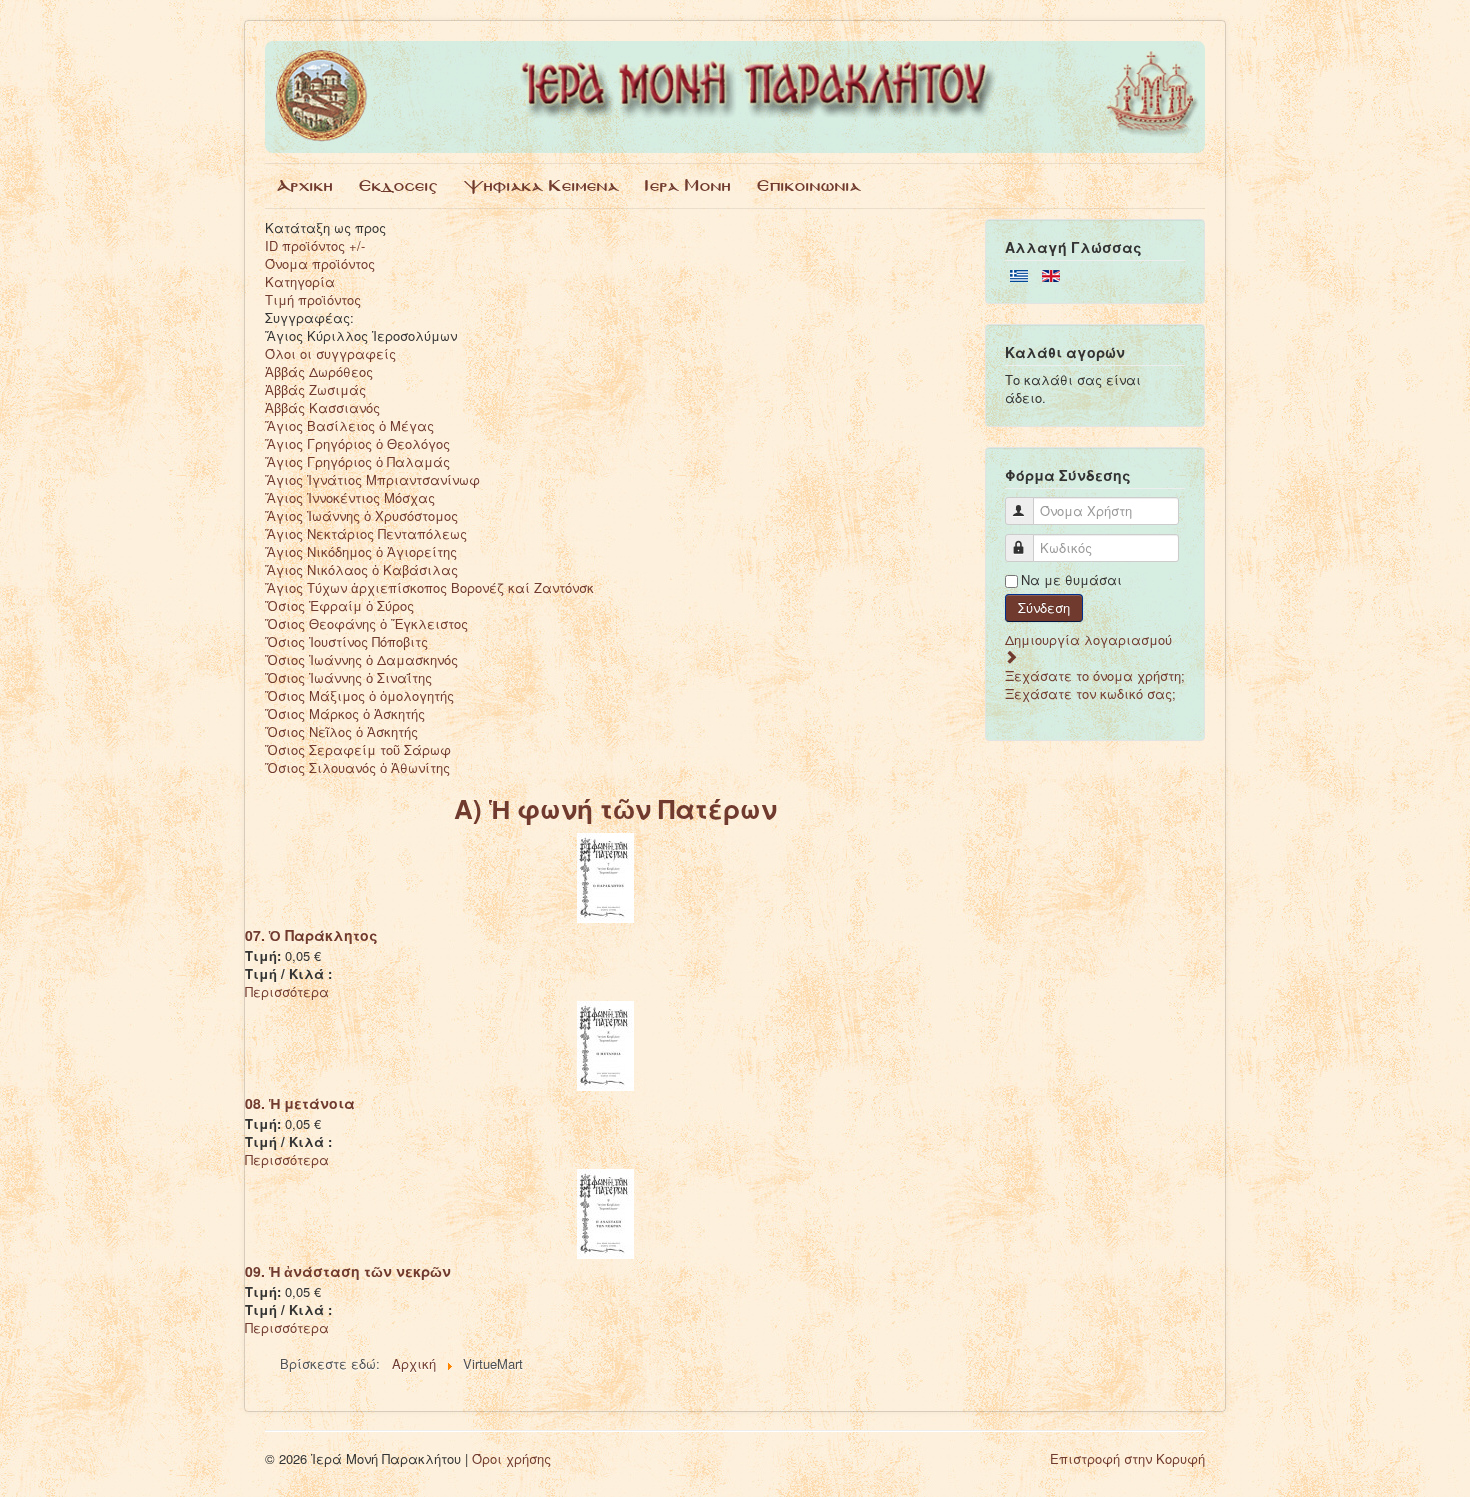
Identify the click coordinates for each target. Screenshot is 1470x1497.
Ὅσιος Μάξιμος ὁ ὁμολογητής (359, 695)
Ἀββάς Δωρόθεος (319, 371)
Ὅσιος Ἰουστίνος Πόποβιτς (346, 641)
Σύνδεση (1044, 607)
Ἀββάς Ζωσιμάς (315, 389)
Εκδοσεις (398, 185)
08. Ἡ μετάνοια (300, 1103)
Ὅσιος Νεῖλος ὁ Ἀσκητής (341, 731)
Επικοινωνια (809, 185)
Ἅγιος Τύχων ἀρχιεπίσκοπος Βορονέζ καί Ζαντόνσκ (429, 587)
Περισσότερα (287, 991)
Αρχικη (305, 185)
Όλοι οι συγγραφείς (330, 353)
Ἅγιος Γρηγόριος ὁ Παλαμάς (357, 461)
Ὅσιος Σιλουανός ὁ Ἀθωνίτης (357, 767)
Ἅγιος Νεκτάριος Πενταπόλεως (366, 533)
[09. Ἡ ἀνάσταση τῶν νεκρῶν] (605, 1211)
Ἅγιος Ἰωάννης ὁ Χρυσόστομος (361, 515)
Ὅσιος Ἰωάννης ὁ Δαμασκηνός (361, 659)
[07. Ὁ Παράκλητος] (605, 875)
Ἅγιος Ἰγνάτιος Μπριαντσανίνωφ (372, 479)
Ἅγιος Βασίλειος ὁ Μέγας (349, 425)
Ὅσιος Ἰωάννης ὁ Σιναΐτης (348, 677)
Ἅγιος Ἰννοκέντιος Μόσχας (350, 497)
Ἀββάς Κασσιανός (322, 407)
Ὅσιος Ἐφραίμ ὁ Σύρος (339, 605)
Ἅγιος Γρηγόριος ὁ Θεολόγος (357, 443)
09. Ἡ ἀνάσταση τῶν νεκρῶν (348, 1271)
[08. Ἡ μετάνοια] (605, 1043)
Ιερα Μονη (688, 185)
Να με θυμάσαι (1071, 580)
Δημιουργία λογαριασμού (1088, 639)
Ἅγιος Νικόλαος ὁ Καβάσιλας (361, 569)
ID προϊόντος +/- (315, 245)
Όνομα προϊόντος (320, 263)
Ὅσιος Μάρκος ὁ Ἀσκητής (345, 713)
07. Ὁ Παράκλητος (311, 935)
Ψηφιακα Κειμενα (541, 185)
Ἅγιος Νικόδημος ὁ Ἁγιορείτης (361, 551)
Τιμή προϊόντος (313, 299)
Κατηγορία (300, 281)
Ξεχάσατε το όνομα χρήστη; (1095, 675)
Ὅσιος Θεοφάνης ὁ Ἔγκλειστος (366, 623)
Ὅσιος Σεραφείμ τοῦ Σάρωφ (358, 749)
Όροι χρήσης (511, 1458)
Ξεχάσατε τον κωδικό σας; (1090, 693)
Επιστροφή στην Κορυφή (1127, 1458)
